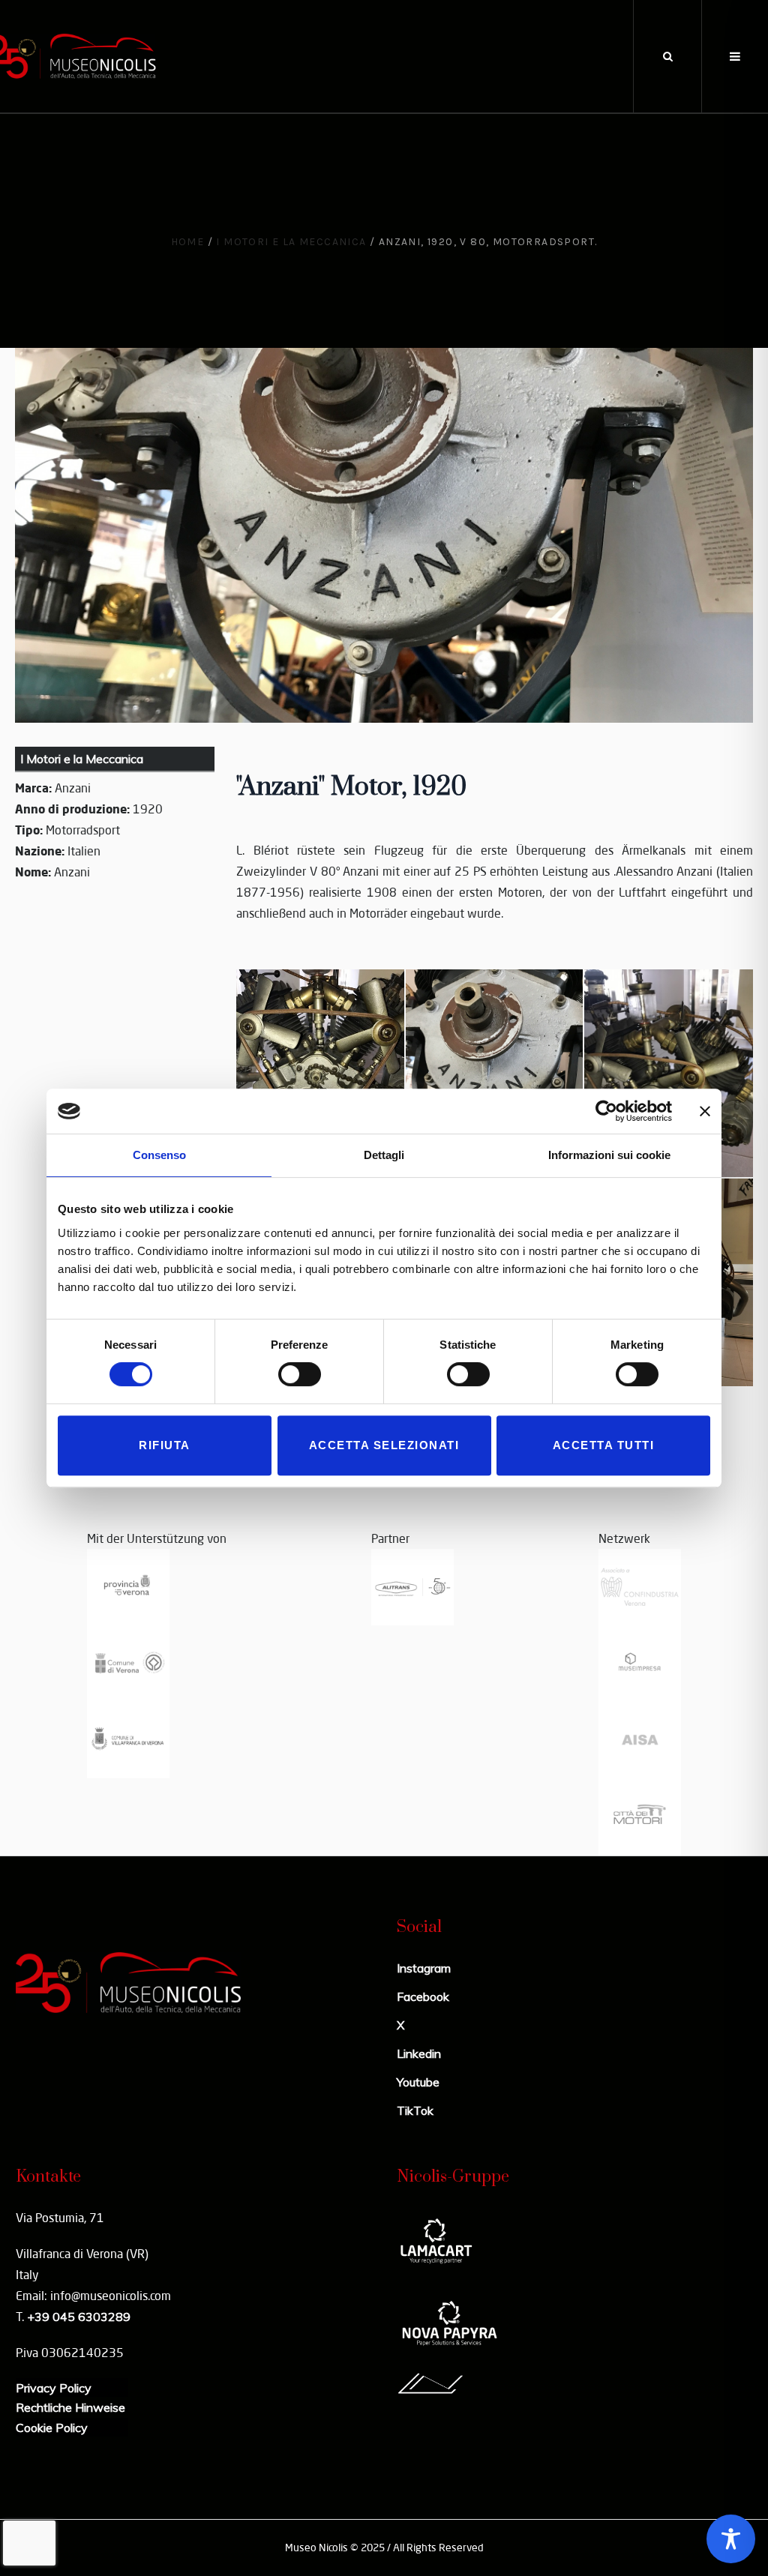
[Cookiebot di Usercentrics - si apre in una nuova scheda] (606, 1111)
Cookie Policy (52, 2428)
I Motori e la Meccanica (291, 242)
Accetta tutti (604, 1445)
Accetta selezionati (384, 1445)
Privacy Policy (54, 2388)
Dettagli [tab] (384, 1155)
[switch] (300, 1374)
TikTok (415, 2110)
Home (188, 242)
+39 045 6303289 (79, 2317)
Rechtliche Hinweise (70, 2407)
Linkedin (419, 2053)
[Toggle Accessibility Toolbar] (731, 2539)
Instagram (424, 1968)
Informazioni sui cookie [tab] (609, 1155)
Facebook (423, 1996)
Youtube (418, 2082)
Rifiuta (165, 1445)
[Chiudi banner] (705, 1111)
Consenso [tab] (159, 1155)
